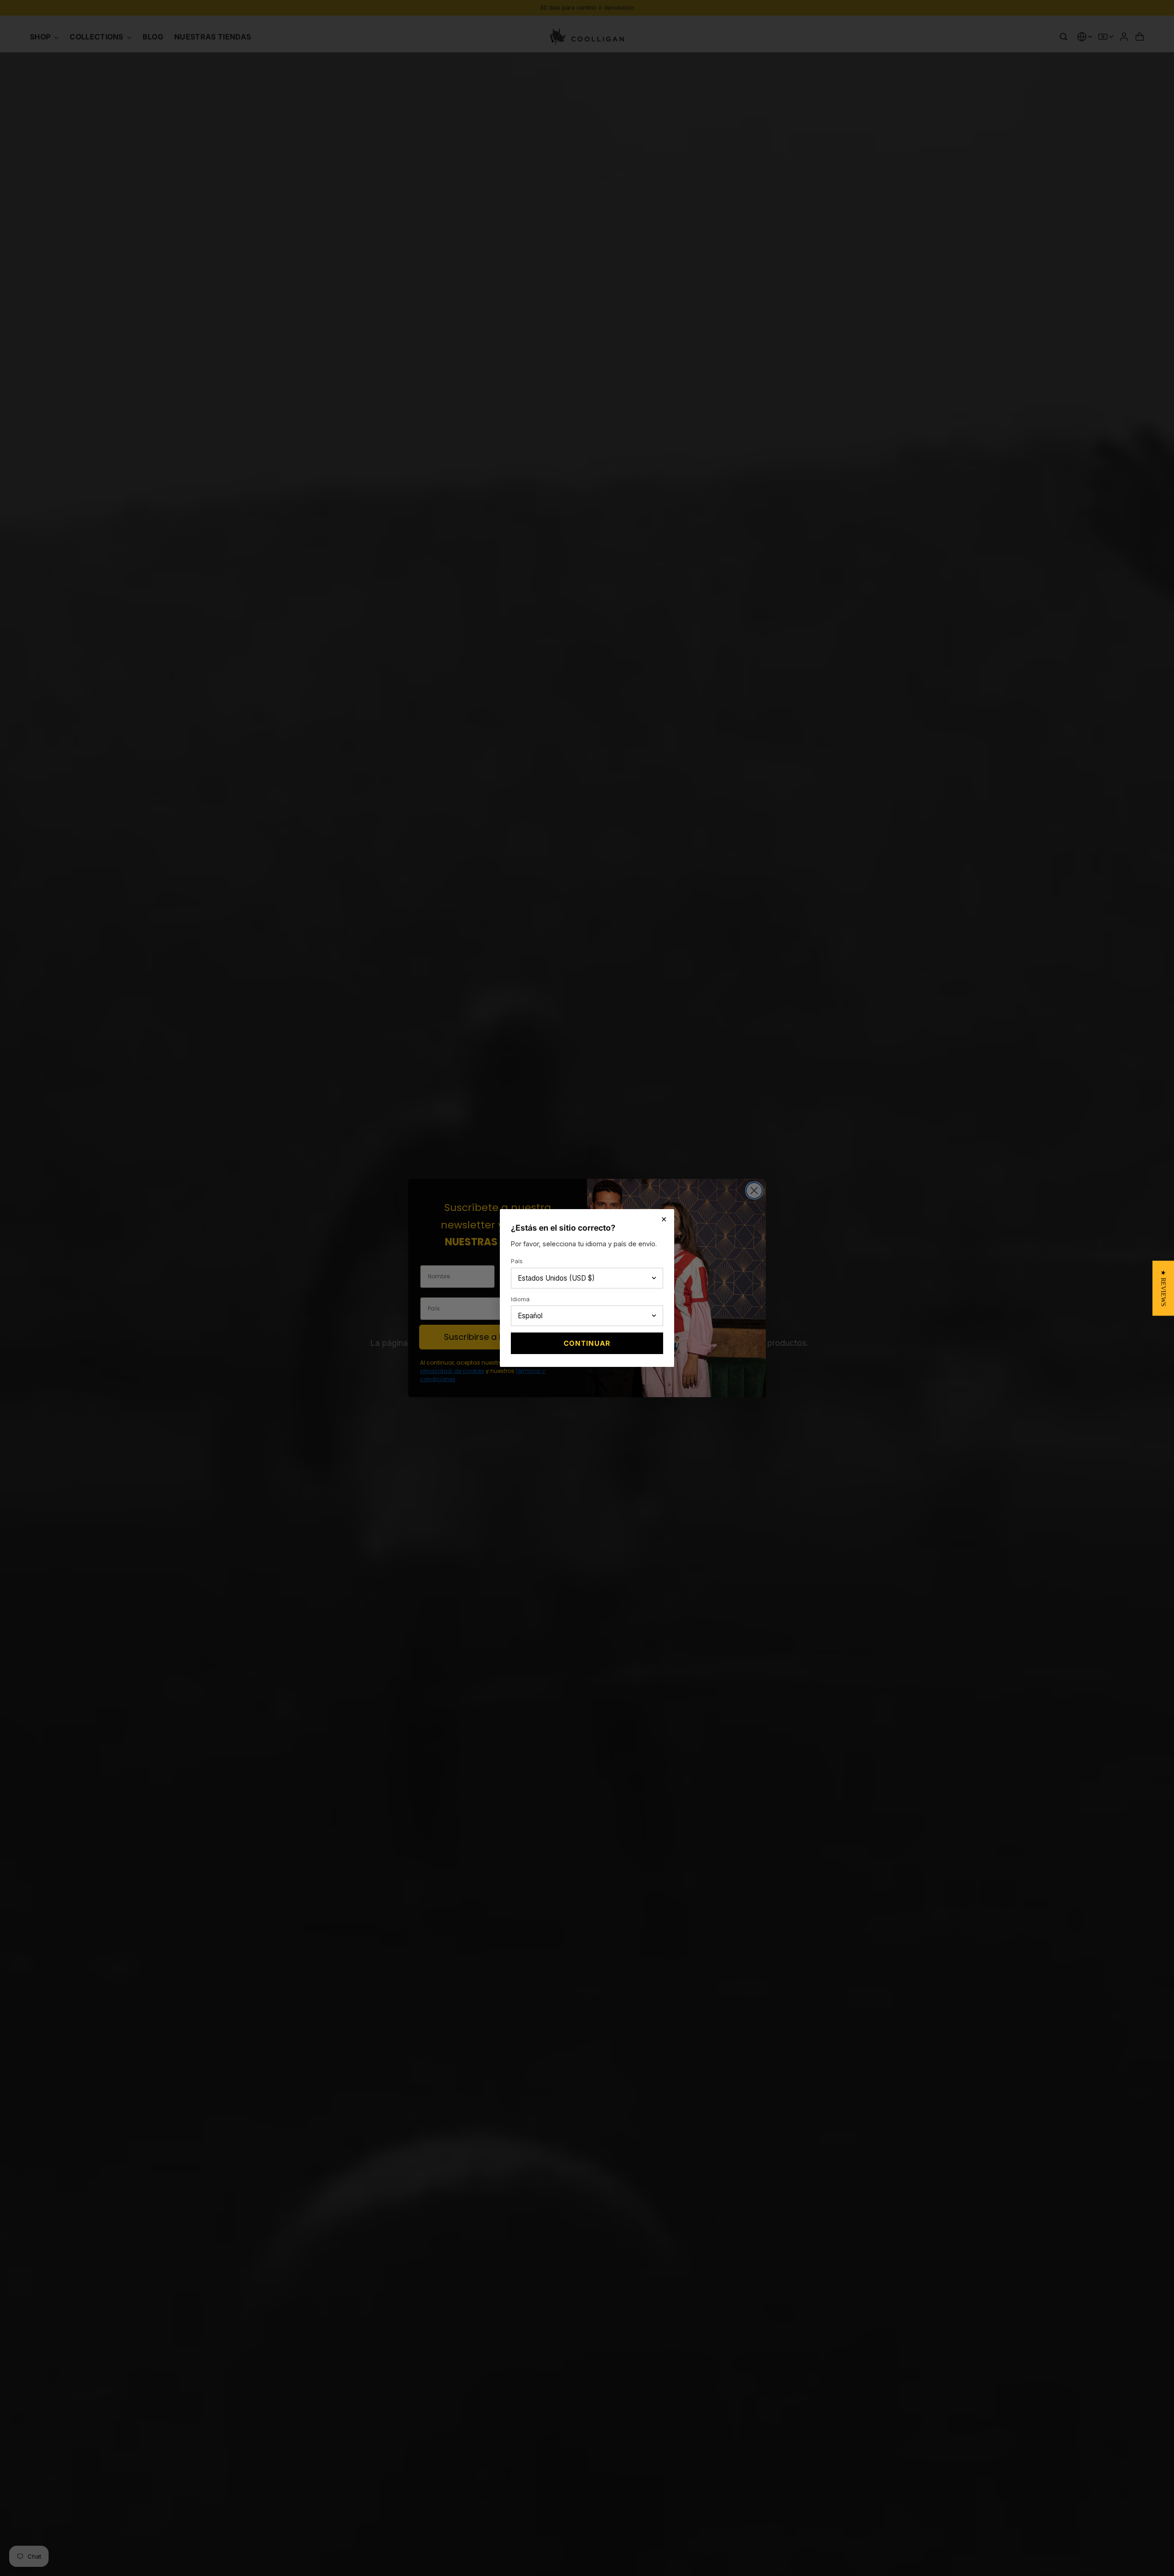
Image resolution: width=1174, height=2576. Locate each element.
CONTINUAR (587, 1343)
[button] (1163, 1288)
